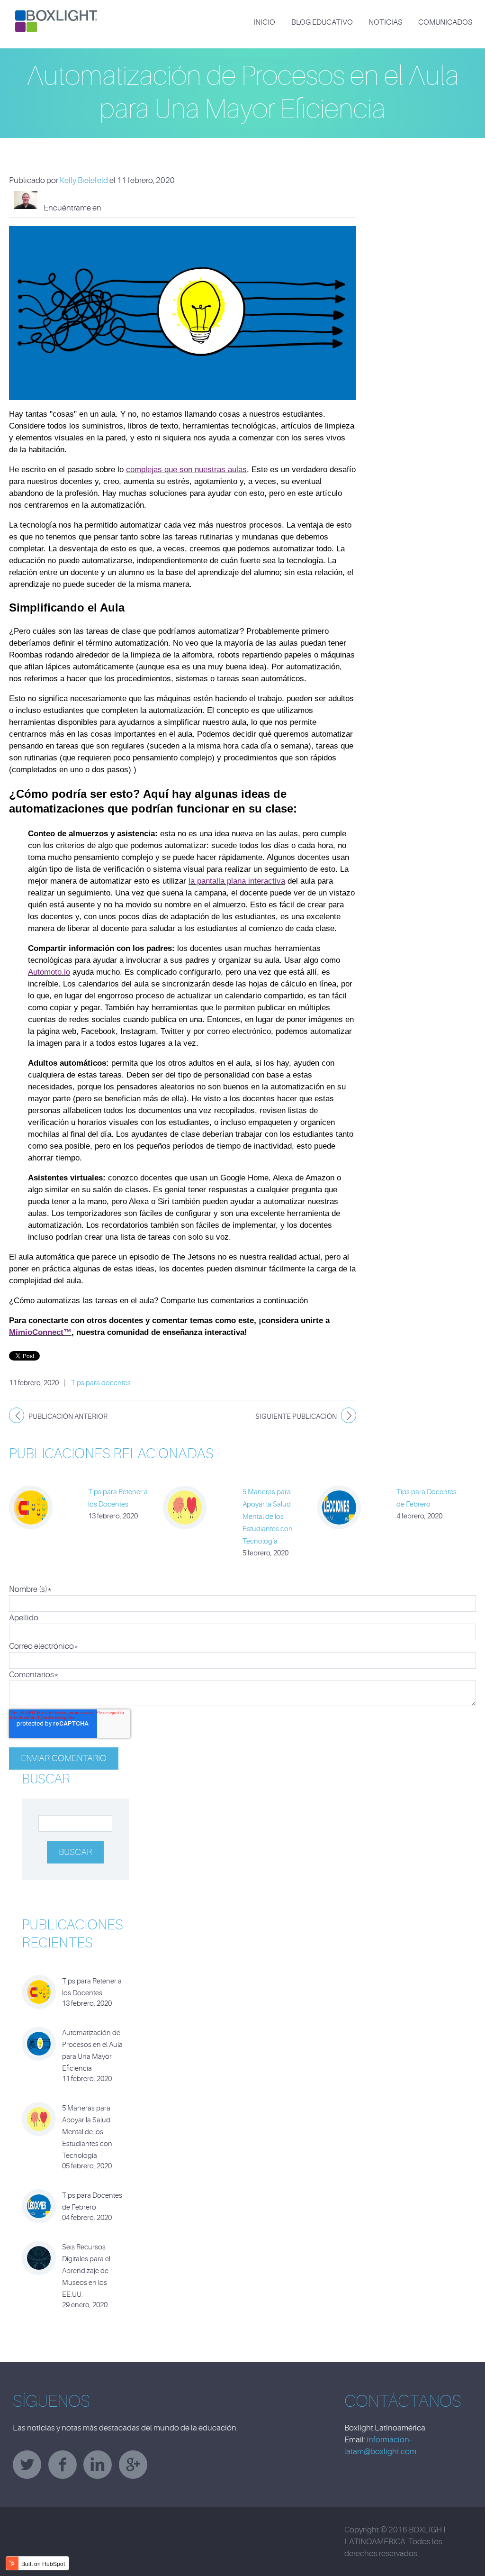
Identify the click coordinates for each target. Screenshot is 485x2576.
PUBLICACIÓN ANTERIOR (68, 1417)
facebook (63, 2465)
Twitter (134, 208)
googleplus (133, 2465)
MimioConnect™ (40, 1332)
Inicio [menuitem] (264, 22)
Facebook (108, 208)
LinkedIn (121, 208)
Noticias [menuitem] (385, 22)
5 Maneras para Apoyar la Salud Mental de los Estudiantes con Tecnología (268, 1517)
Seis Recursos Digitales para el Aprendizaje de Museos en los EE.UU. (86, 2271)
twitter (27, 2465)
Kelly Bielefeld (84, 180)
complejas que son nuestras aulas (186, 470)
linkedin (98, 2465)
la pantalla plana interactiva (237, 881)
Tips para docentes (101, 1383)
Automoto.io (49, 972)
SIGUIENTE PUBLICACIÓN (296, 1417)
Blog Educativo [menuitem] (322, 22)
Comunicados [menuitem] (445, 22)
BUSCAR (46, 1779)
